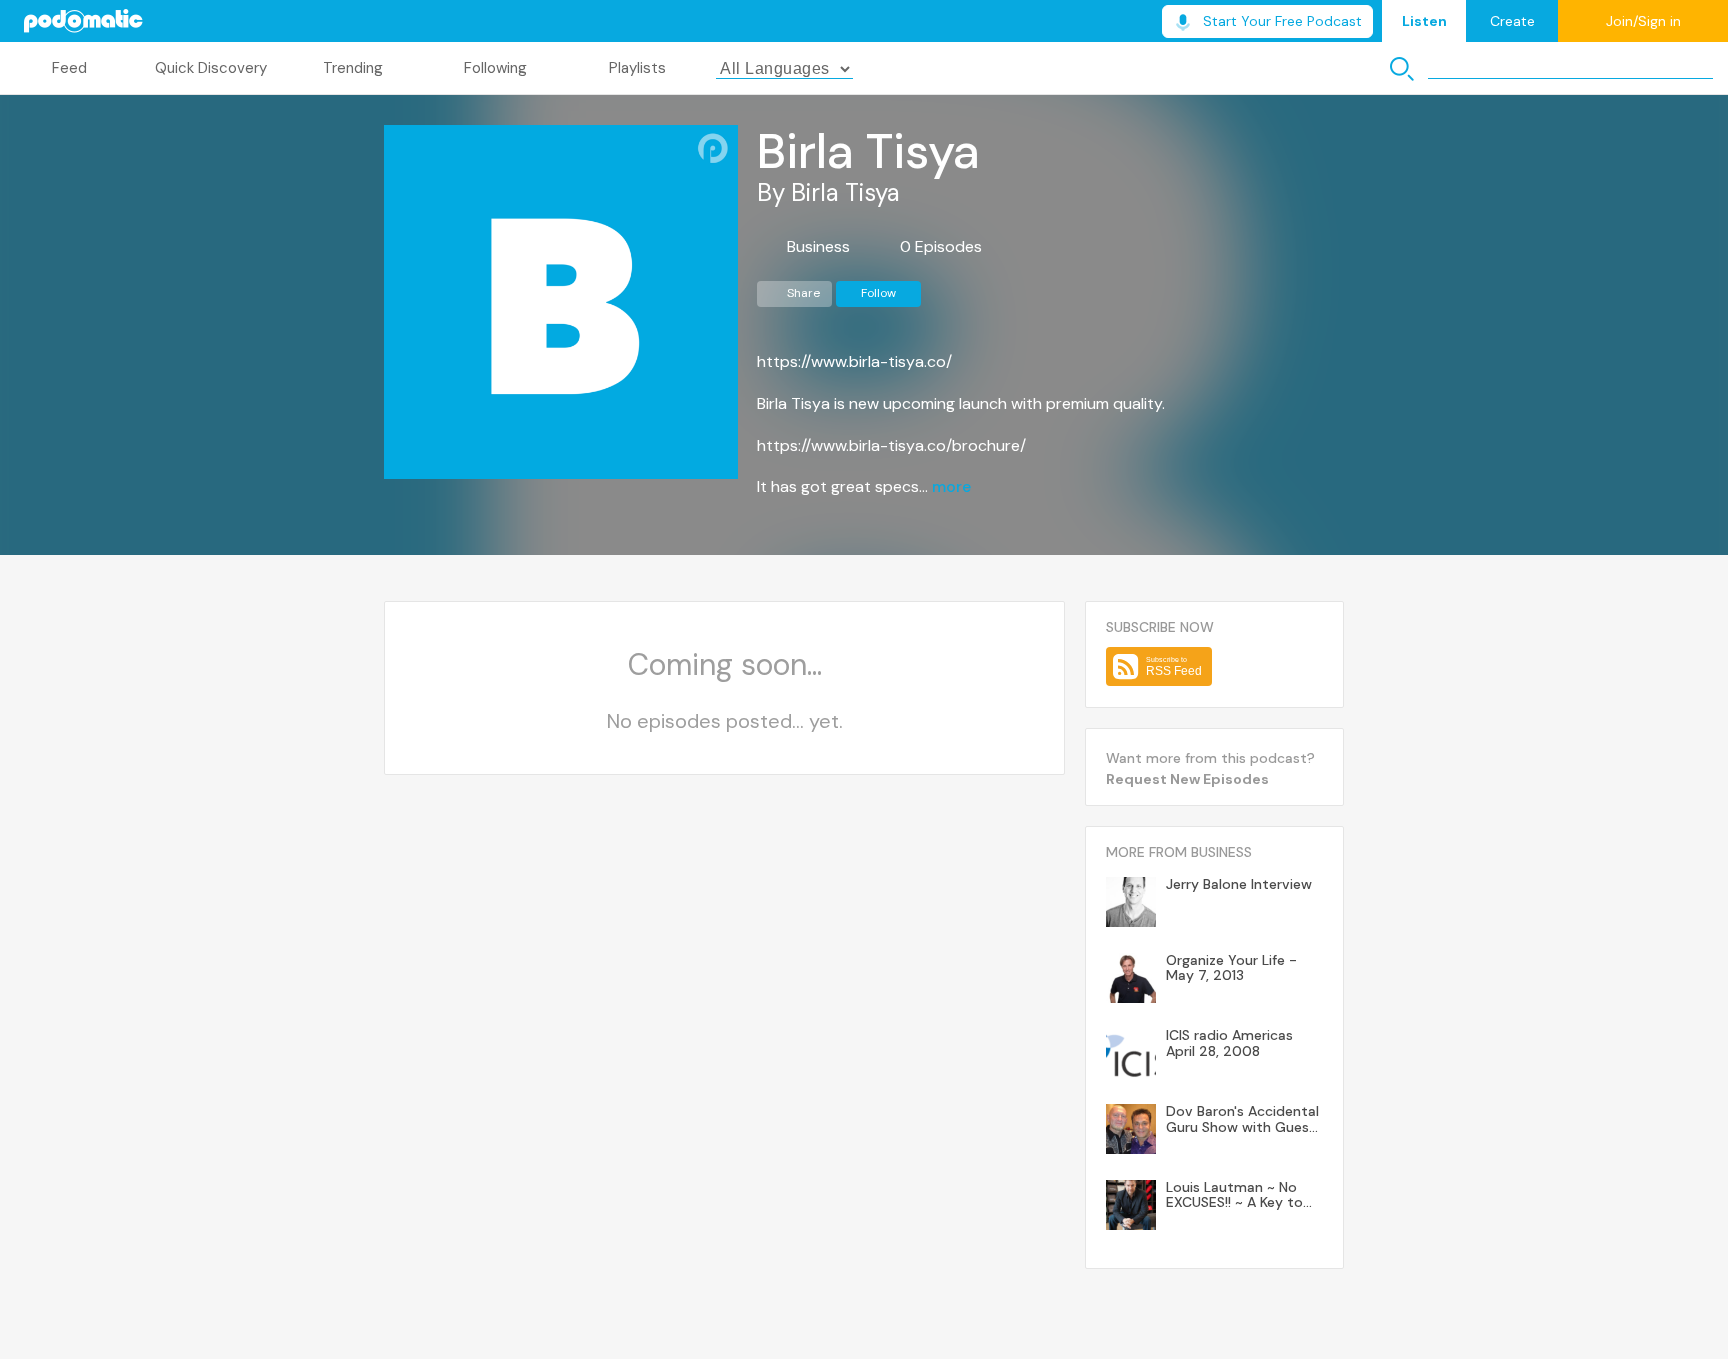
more (951, 487)
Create (1512, 21)
